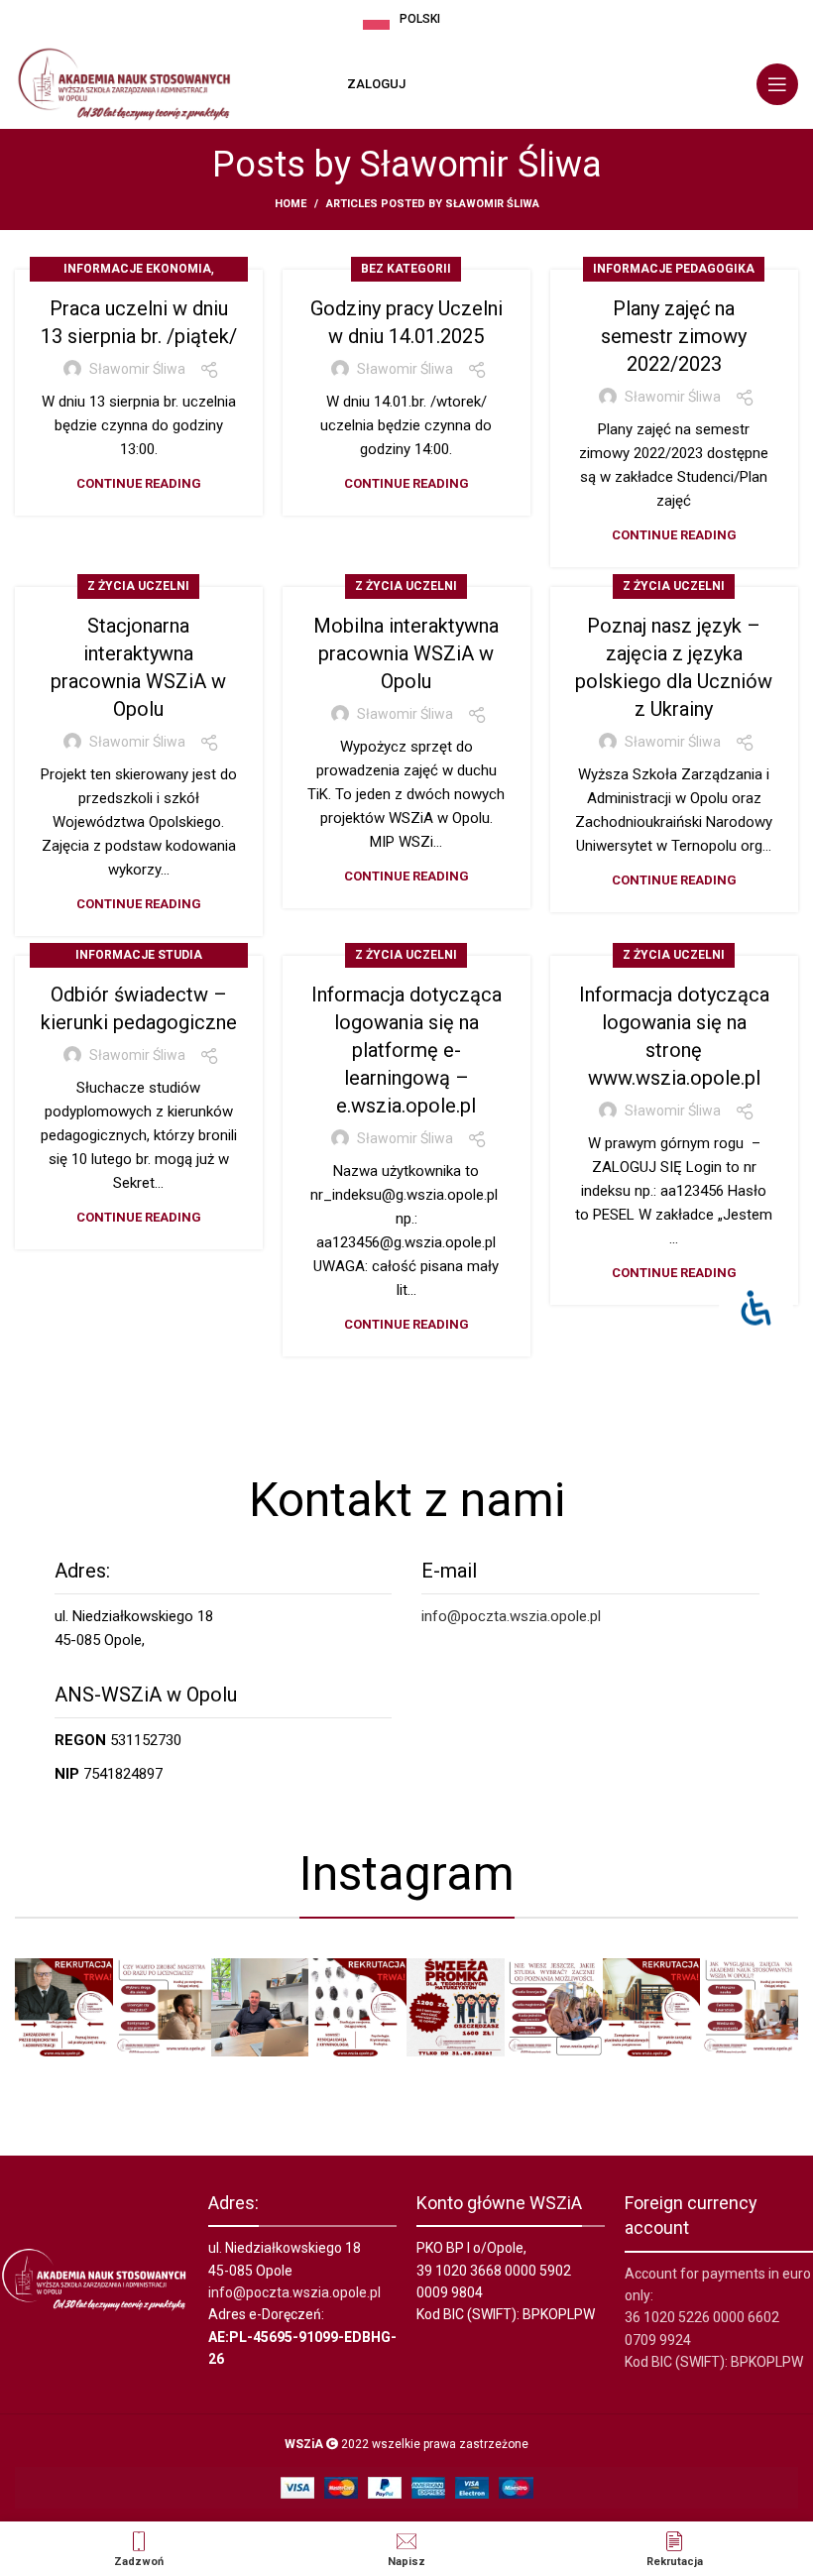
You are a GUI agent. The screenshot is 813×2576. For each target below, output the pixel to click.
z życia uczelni (138, 586)
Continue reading (139, 483)
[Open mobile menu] (777, 84)
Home (290, 204)
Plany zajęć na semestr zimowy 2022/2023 (674, 336)
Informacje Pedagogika (674, 269)
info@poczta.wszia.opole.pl (511, 1616)
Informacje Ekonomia (137, 269)
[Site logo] (124, 83)
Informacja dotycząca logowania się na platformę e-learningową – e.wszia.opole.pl (406, 1050)
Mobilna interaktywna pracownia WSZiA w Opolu (406, 653)
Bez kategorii (406, 269)
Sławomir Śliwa (481, 165)
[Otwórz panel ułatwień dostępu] (756, 1308)
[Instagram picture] (64, 2007)
